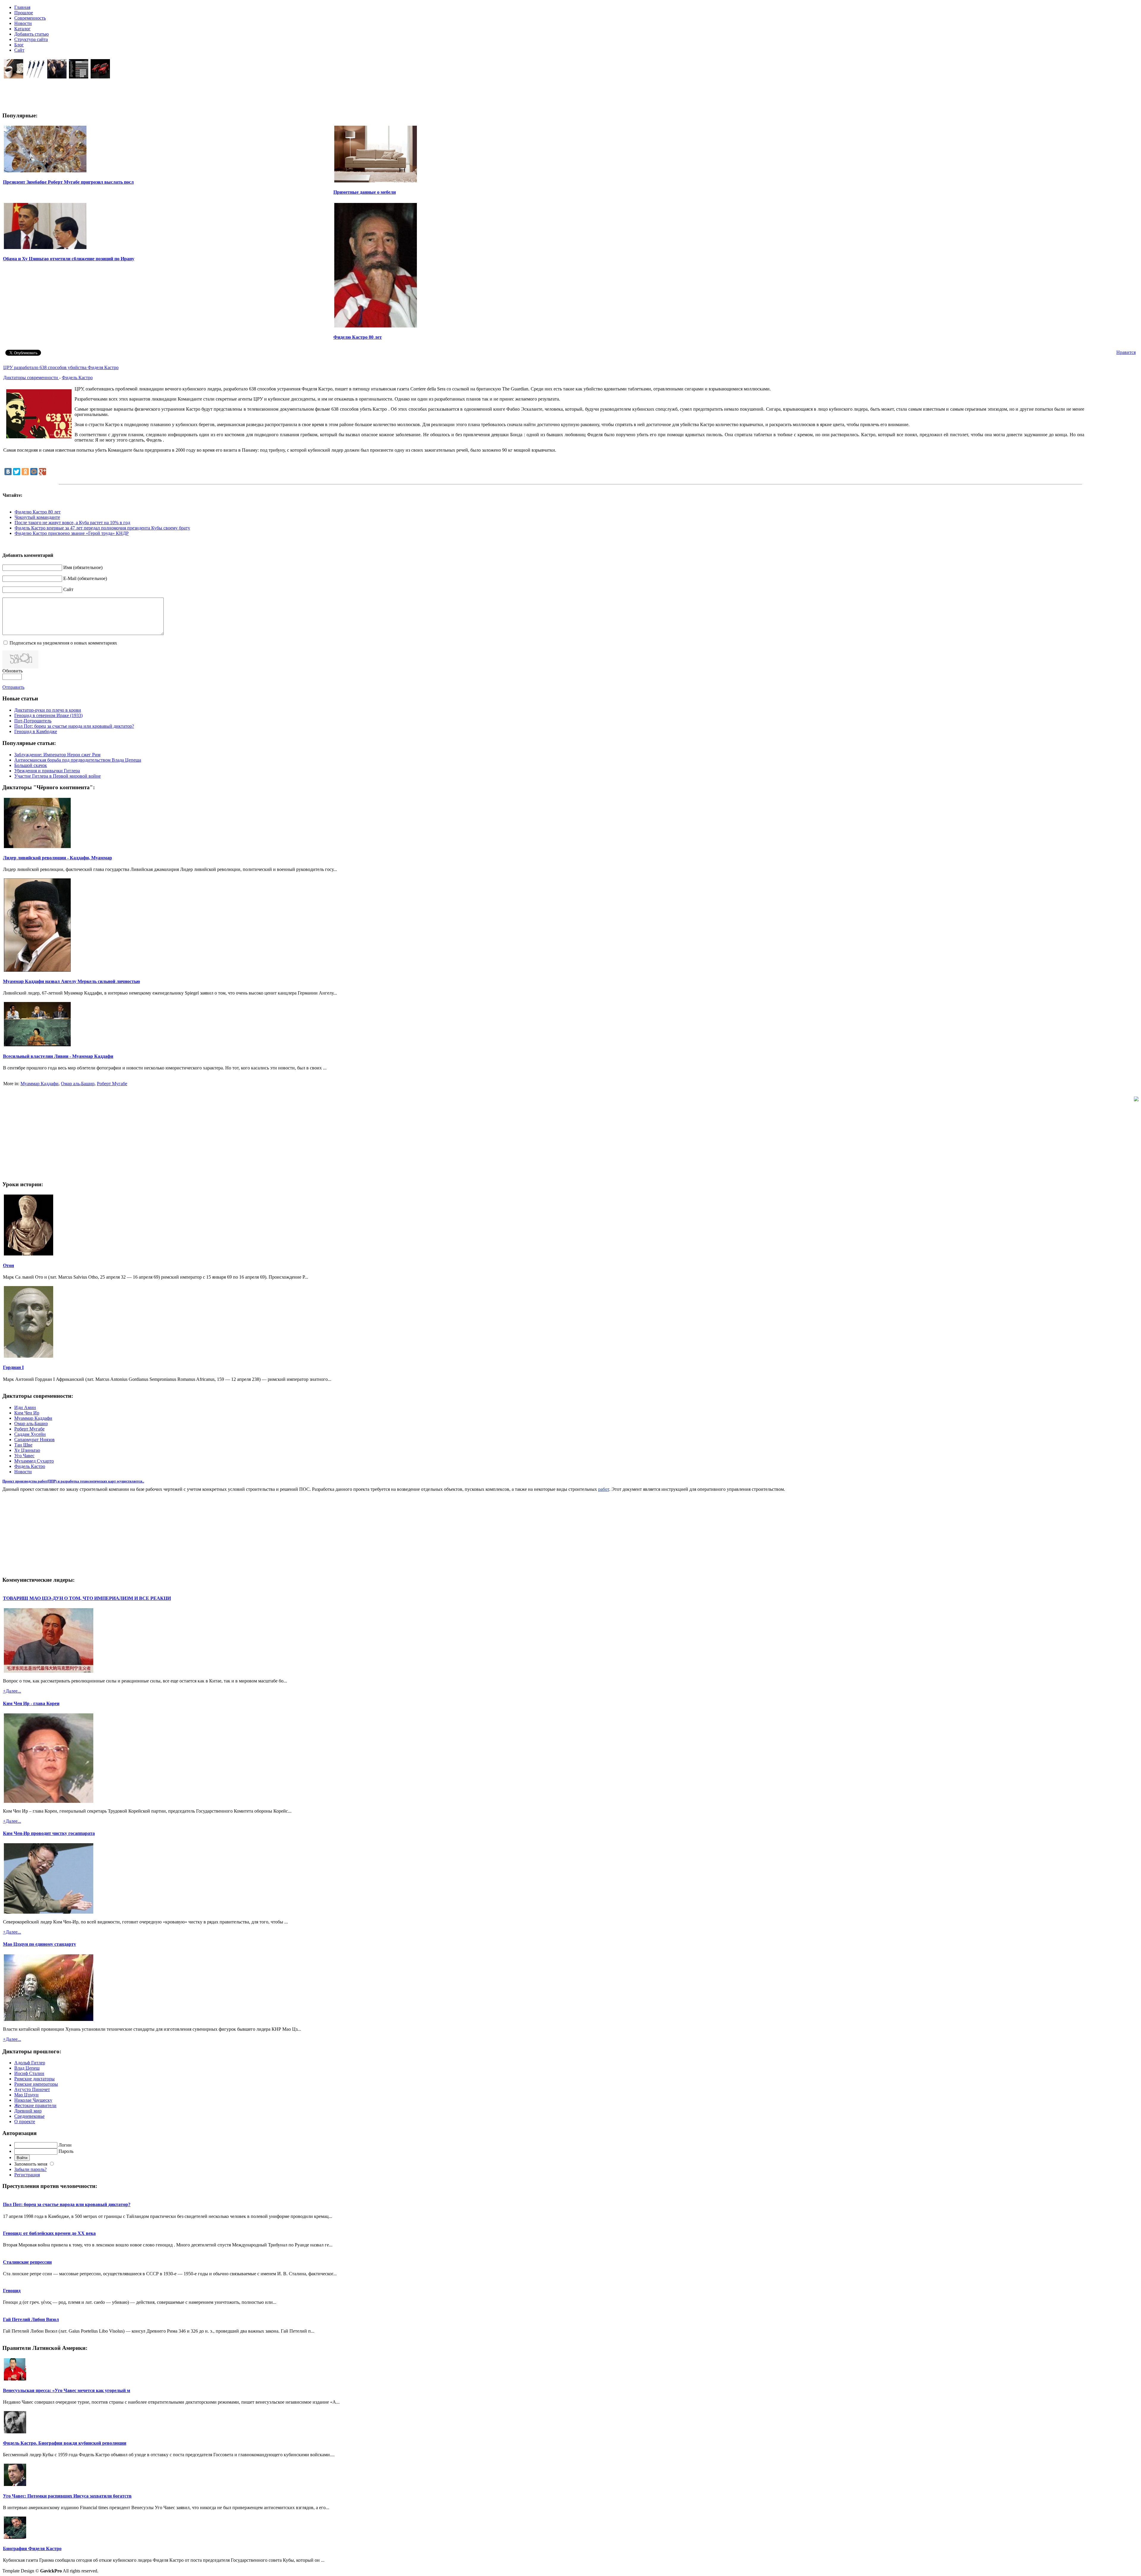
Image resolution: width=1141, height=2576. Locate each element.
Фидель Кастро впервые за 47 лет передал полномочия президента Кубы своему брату (102, 528)
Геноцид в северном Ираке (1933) (48, 715)
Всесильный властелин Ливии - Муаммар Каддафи (58, 1056)
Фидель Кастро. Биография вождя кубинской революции (65, 2443)
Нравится (1126, 352)
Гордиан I (13, 1367)
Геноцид (12, 2291)
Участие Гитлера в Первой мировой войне (57, 776)
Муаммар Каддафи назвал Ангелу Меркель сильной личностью (71, 981)
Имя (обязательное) (83, 567)
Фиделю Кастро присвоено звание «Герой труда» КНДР (72, 533)
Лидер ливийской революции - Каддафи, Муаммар (57, 858)
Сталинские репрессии (27, 2262)
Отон (8, 1265)
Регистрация (27, 2175)
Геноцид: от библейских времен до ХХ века (49, 2233)
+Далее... (12, 1691)
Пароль (66, 2151)
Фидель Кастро (77, 378)
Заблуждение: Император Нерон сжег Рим (57, 755)
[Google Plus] (42, 472)
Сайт (68, 589)
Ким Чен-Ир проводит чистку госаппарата (49, 1833)
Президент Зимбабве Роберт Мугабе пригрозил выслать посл (68, 182)
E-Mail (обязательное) (85, 578)
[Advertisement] (139, 93)
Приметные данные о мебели (365, 192)
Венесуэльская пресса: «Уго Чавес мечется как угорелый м (67, 2390)
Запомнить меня (31, 2164)
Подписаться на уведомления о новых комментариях (63, 643)
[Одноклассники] (25, 472)
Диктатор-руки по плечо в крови (48, 710)
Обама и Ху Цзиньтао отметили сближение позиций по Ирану (69, 259)
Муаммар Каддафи (40, 1084)
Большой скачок (31, 765)
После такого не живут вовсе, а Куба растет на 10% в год (72, 523)
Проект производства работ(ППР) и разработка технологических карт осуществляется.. (73, 1481)
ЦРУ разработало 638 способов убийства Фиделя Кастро (61, 367)
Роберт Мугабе (112, 1084)
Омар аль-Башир (78, 1084)
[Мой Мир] (34, 472)
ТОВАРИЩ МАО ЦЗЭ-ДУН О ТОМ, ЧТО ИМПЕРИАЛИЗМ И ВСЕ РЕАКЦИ (87, 1598)
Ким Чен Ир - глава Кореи (31, 1703)
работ (604, 1489)
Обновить (12, 671)
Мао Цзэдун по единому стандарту (40, 1944)
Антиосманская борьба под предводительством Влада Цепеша (78, 760)
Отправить (13, 687)
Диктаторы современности (31, 378)
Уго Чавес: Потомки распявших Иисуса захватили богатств (67, 2496)
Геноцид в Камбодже (36, 731)
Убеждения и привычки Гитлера (47, 771)
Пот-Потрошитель (33, 721)
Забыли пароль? (30, 2169)
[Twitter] (17, 472)
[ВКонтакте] (8, 472)
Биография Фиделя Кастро (32, 2549)
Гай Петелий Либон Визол (31, 2319)
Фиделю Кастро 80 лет (358, 337)
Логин (65, 2145)
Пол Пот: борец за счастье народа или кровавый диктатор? (74, 726)
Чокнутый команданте (37, 517)
